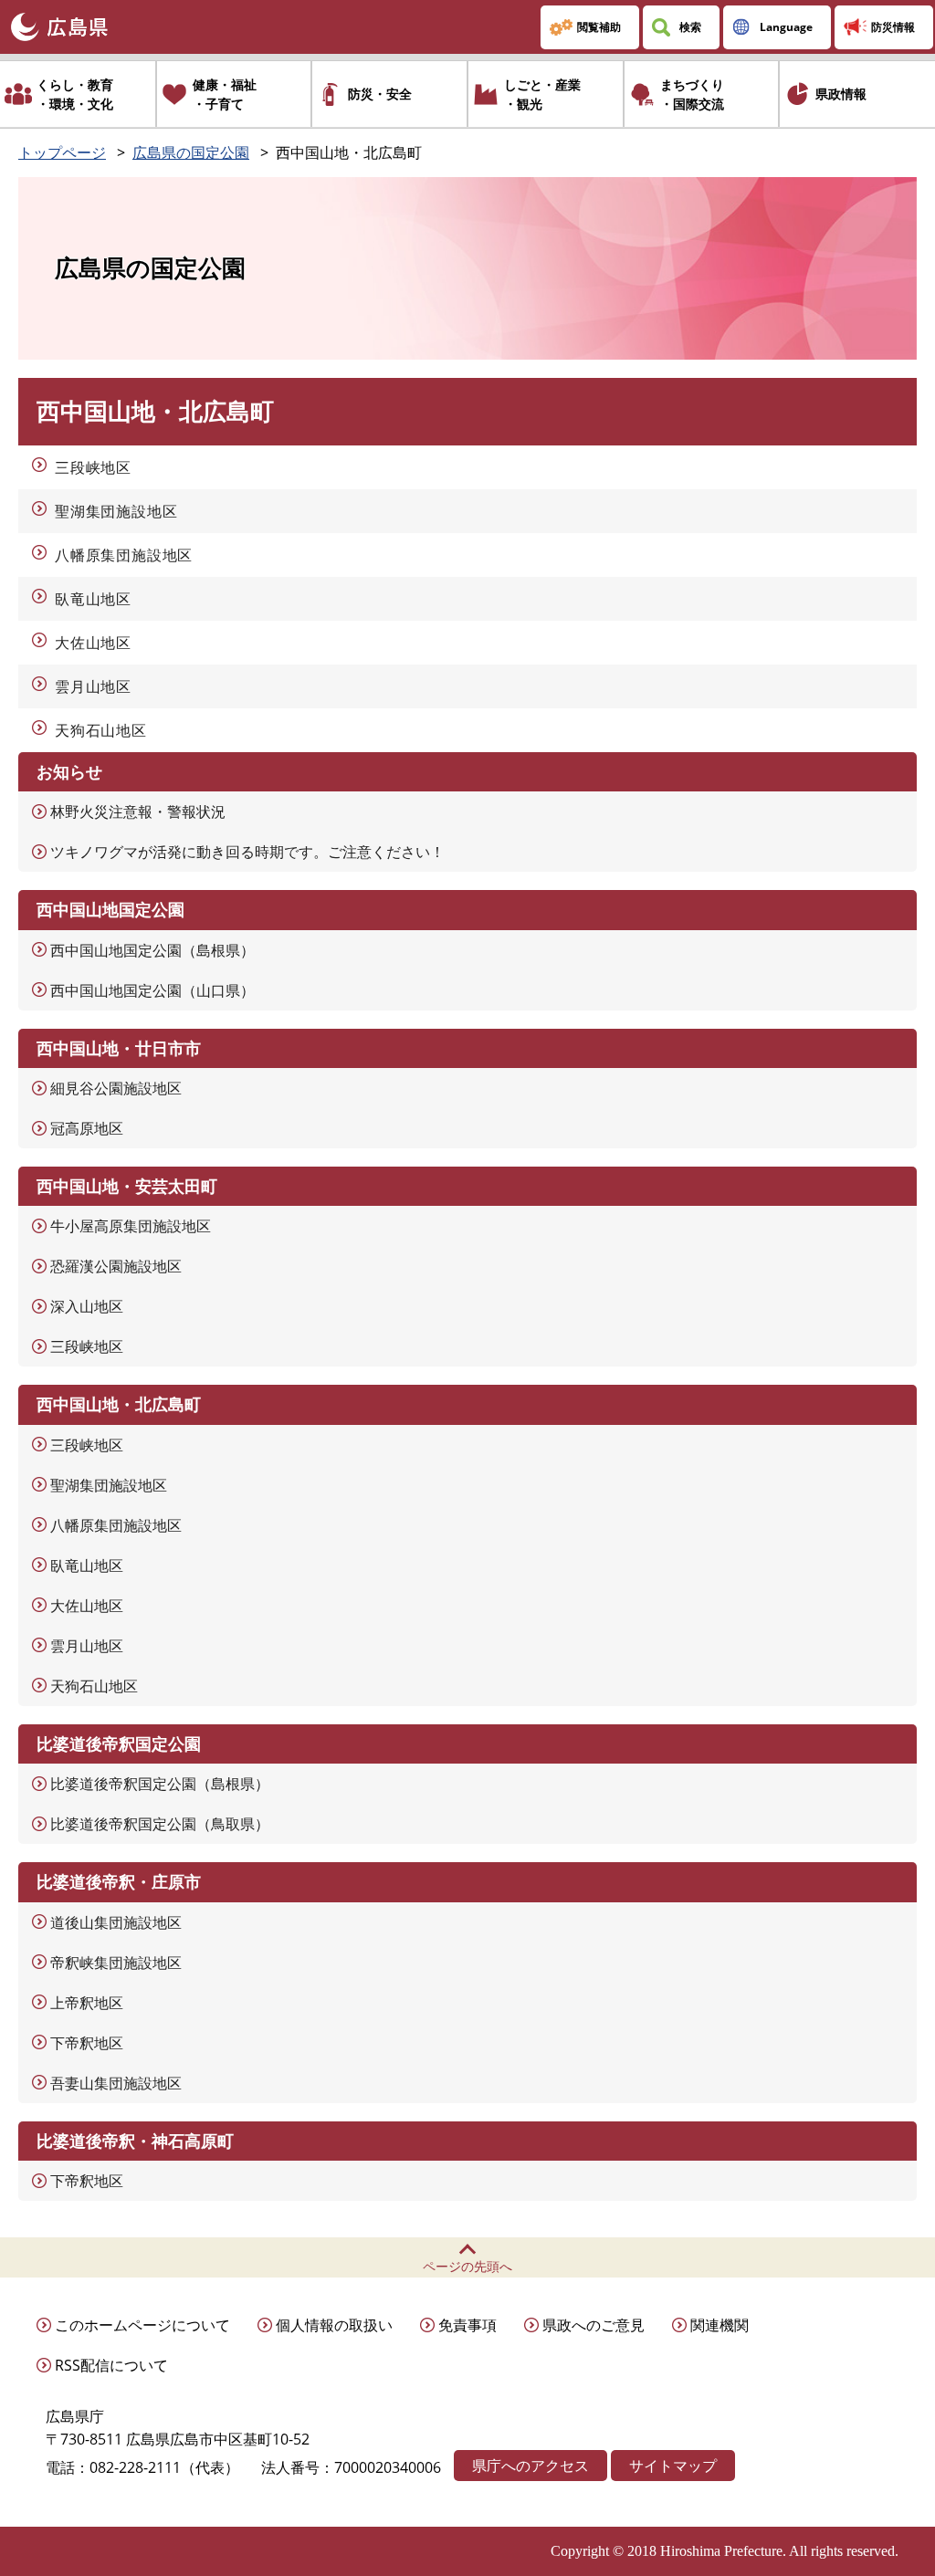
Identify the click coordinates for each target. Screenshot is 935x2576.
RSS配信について (111, 2365)
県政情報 (841, 94)
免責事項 (467, 2325)
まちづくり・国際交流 (692, 94)
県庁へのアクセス (531, 2466)
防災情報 (893, 27)
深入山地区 (87, 1306)
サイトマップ (673, 2466)
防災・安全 (380, 94)
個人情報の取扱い (334, 2325)
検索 (690, 27)
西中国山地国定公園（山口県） (152, 990)
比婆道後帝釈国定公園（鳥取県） (160, 1824)
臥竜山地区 (93, 599)
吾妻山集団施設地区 (116, 2083)
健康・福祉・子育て (225, 94)
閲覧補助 (599, 27)
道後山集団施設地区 (116, 1922)
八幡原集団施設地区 (124, 555)
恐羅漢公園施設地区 (116, 1266)
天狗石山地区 (101, 730)
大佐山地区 (93, 643)
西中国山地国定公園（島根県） (152, 950)
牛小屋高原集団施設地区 (131, 1226)
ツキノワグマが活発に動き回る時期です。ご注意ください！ (247, 852)
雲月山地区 (93, 686)
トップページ (62, 152)
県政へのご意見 (594, 2325)
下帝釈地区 (87, 2043)
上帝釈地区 (87, 2003)
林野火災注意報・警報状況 (138, 812)
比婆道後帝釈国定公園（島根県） (160, 1784)
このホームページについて (142, 2325)
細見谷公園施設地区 (116, 1088)
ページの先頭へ (467, 2266)
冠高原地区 (87, 1128)
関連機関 (720, 2325)
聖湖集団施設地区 (116, 511)
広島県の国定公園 (191, 152)
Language (786, 27)
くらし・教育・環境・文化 (75, 94)
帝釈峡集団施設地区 (116, 1963)
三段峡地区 (93, 467)
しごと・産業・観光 (542, 94)
